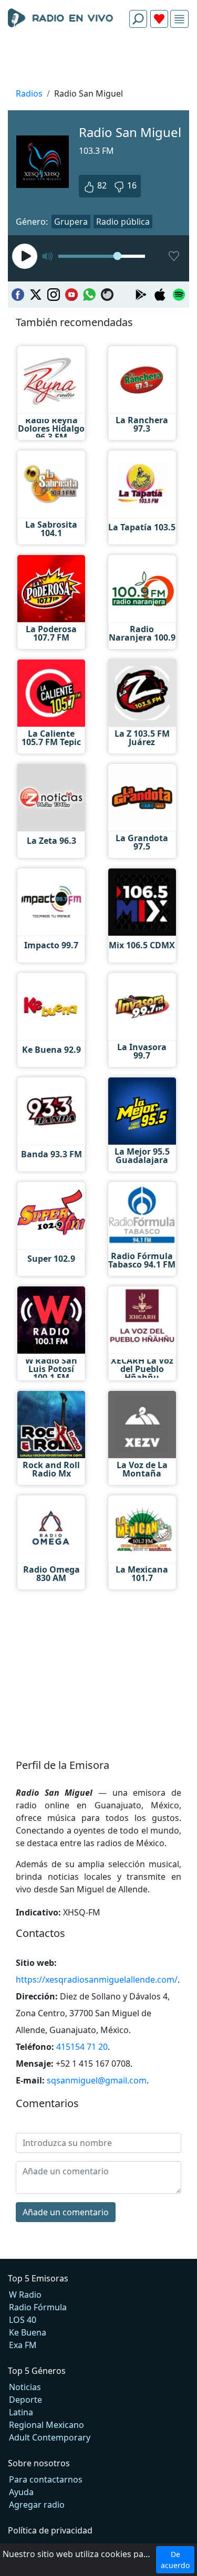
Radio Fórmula (38, 2307)
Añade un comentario (66, 2212)
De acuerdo (175, 2560)
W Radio (25, 2295)
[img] (179, 19)
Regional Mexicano (46, 2425)
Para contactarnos (46, 2479)
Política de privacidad (50, 2530)
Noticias (25, 2387)
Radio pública (123, 222)
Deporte (25, 2400)
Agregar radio (37, 2505)
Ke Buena (28, 2332)
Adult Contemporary (50, 2437)
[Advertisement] (98, 61)
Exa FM (23, 2345)
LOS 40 (23, 2320)
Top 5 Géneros (37, 2371)
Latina (21, 2412)
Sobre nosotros (39, 2463)
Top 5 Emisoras (38, 2278)
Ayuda (21, 2492)
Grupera (71, 222)
